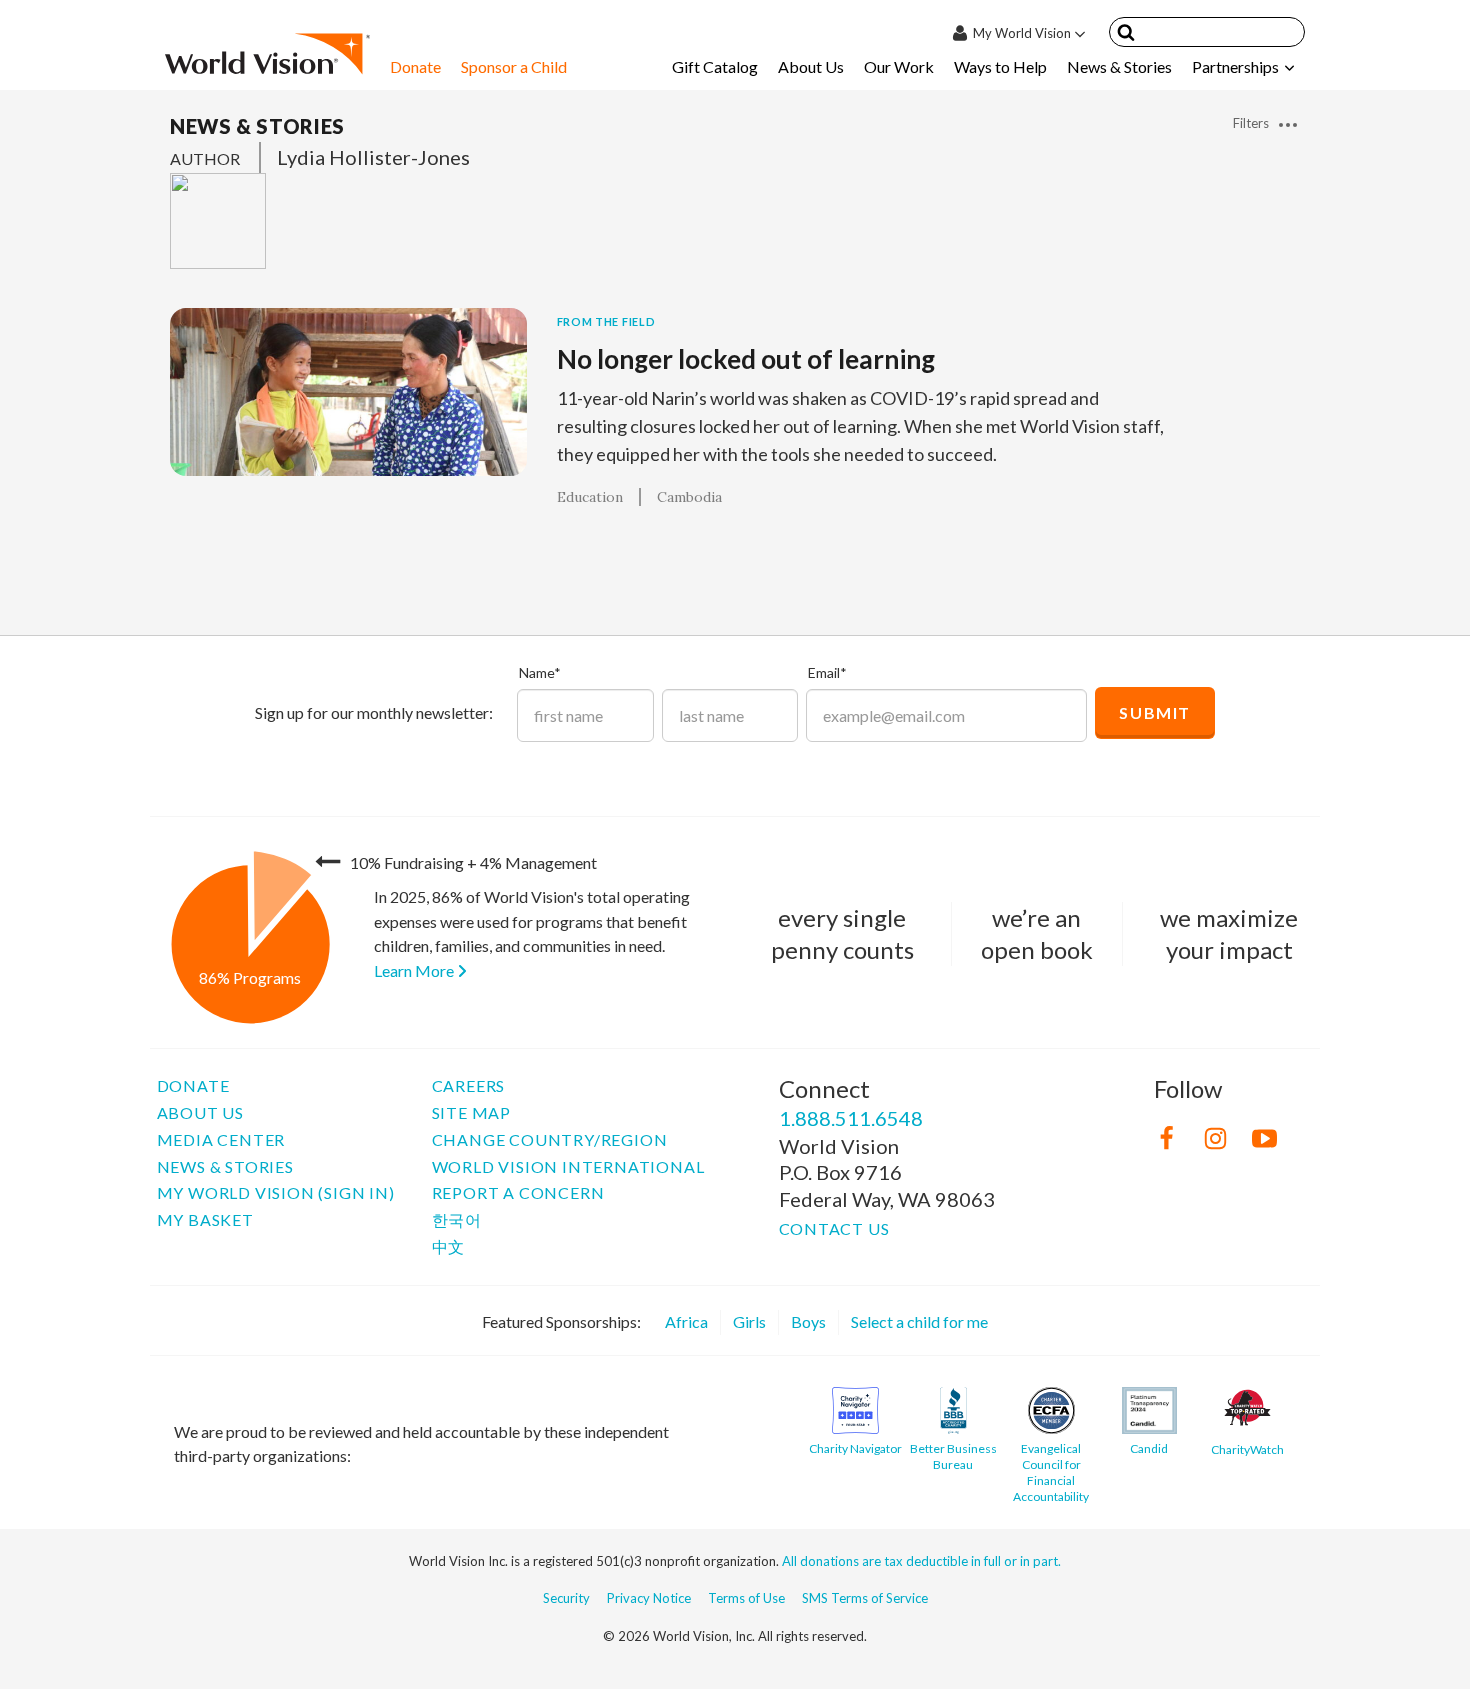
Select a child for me (919, 1321)
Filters (1252, 123)
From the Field (606, 321)
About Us (811, 66)
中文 (449, 1246)
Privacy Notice (649, 1598)
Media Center (221, 1139)
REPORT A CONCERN (518, 1192)
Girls (749, 1321)
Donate (415, 66)
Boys (808, 1321)
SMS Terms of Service (865, 1598)
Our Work (899, 66)
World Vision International (568, 1166)
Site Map (471, 1112)
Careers (469, 1085)
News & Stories (1119, 66)
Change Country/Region (550, 1139)
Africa (686, 1321)
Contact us (834, 1228)
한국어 (457, 1219)
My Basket (205, 1219)
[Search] (1126, 35)
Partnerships (1235, 66)
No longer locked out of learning (746, 359)
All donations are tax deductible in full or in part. (921, 1561)
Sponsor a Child (514, 66)
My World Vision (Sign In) (276, 1192)
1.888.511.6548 (851, 1118)
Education (590, 497)
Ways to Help (1000, 66)
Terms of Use (746, 1598)
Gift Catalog (715, 66)
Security (566, 1598)
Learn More (415, 970)
